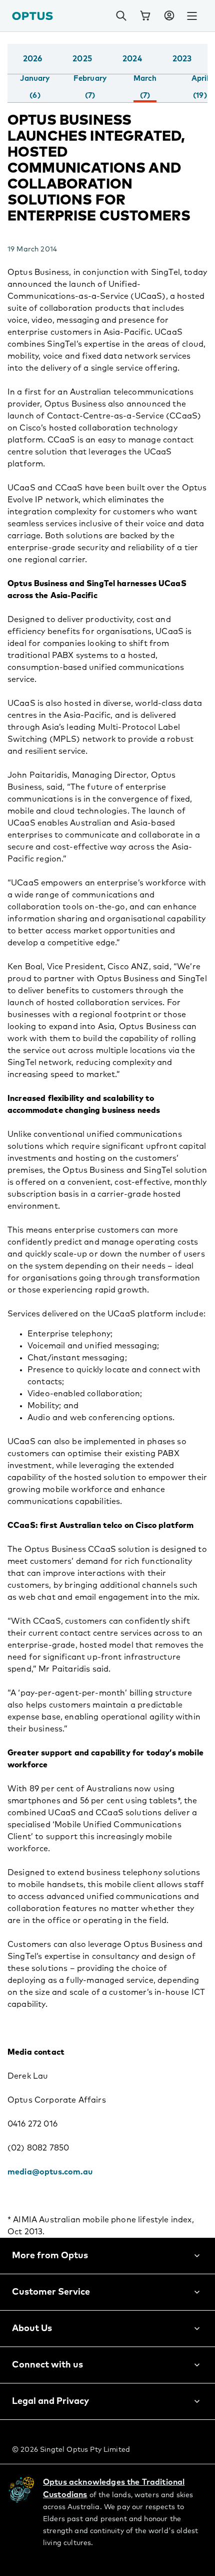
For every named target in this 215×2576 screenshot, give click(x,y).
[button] (169, 16)
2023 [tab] (182, 59)
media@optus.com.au (50, 2172)
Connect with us (47, 2365)
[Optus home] (32, 16)
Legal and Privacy (50, 2401)
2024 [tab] (132, 59)
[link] (145, 16)
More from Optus (50, 2256)
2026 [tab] (33, 59)
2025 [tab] (82, 59)
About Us (32, 2329)
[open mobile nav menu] (192, 16)
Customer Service (51, 2292)
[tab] (35, 87)
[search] (121, 16)
